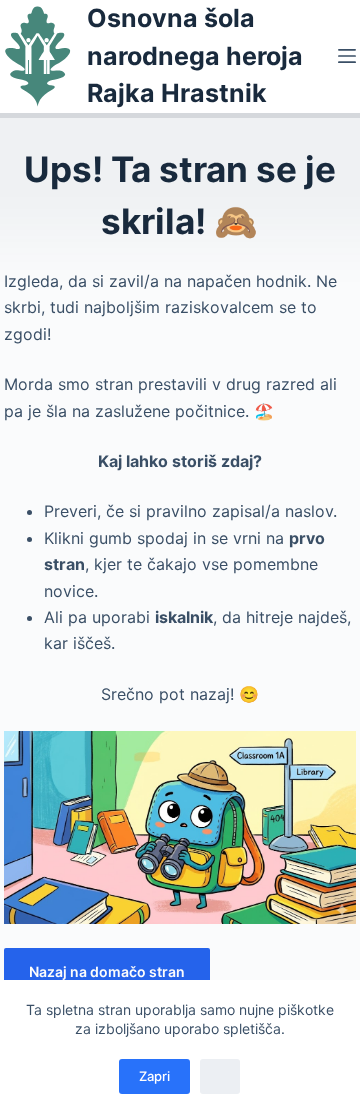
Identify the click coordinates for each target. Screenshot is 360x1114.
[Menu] (347, 56)
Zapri (154, 1076)
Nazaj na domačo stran (107, 971)
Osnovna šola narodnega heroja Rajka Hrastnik (195, 55)
